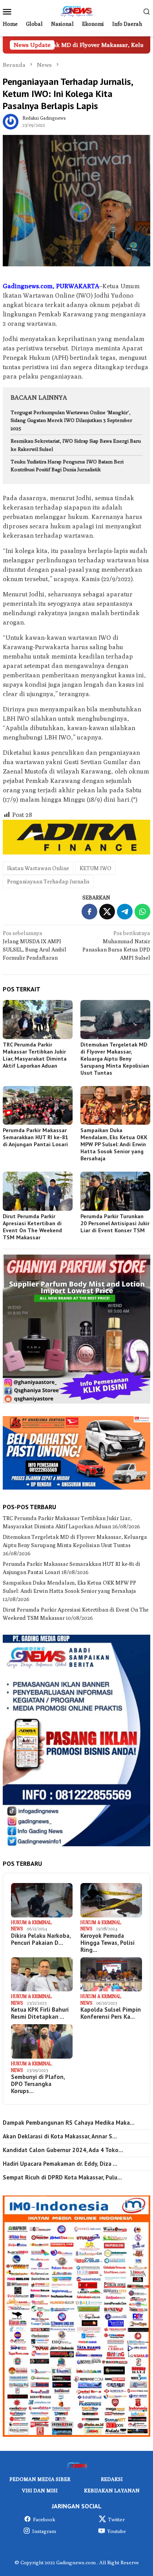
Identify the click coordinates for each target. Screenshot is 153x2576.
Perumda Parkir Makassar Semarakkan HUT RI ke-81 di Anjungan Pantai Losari (36, 1137)
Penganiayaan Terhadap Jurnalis (48, 881)
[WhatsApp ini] (142, 912)
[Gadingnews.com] (76, 11)
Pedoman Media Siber (40, 2479)
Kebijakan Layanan (112, 2490)
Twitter (116, 2519)
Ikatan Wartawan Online (38, 868)
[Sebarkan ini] (89, 912)
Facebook (44, 2519)
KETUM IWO (96, 868)
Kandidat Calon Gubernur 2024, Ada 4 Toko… (63, 2150)
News (17, 1929)
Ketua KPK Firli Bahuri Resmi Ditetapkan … (40, 2013)
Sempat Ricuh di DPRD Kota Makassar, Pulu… (62, 2177)
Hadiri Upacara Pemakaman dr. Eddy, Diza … (60, 2164)
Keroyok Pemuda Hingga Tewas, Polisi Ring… (107, 1943)
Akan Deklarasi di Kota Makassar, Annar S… (60, 2136)
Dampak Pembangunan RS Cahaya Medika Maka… (69, 2123)
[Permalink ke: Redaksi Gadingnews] (11, 121)
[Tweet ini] (107, 912)
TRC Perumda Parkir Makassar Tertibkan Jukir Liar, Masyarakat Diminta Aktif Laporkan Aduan (35, 1055)
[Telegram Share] (125, 912)
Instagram (44, 2531)
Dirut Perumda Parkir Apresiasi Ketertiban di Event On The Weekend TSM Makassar (32, 1227)
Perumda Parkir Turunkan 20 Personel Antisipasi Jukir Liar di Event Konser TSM (115, 1223)
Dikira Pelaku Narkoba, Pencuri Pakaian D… (41, 1939)
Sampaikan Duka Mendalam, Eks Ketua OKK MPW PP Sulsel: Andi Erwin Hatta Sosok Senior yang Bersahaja (114, 1144)
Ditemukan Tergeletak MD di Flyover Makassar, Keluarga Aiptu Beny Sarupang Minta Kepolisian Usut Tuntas (115, 1059)
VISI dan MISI (40, 2490)
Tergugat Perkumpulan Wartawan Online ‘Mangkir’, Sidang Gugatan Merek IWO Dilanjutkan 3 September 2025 (71, 420)
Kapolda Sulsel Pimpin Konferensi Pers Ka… (111, 2013)
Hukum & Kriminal (31, 1922)
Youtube (117, 2531)
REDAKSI (112, 2479)
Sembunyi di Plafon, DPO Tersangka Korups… (38, 2084)
